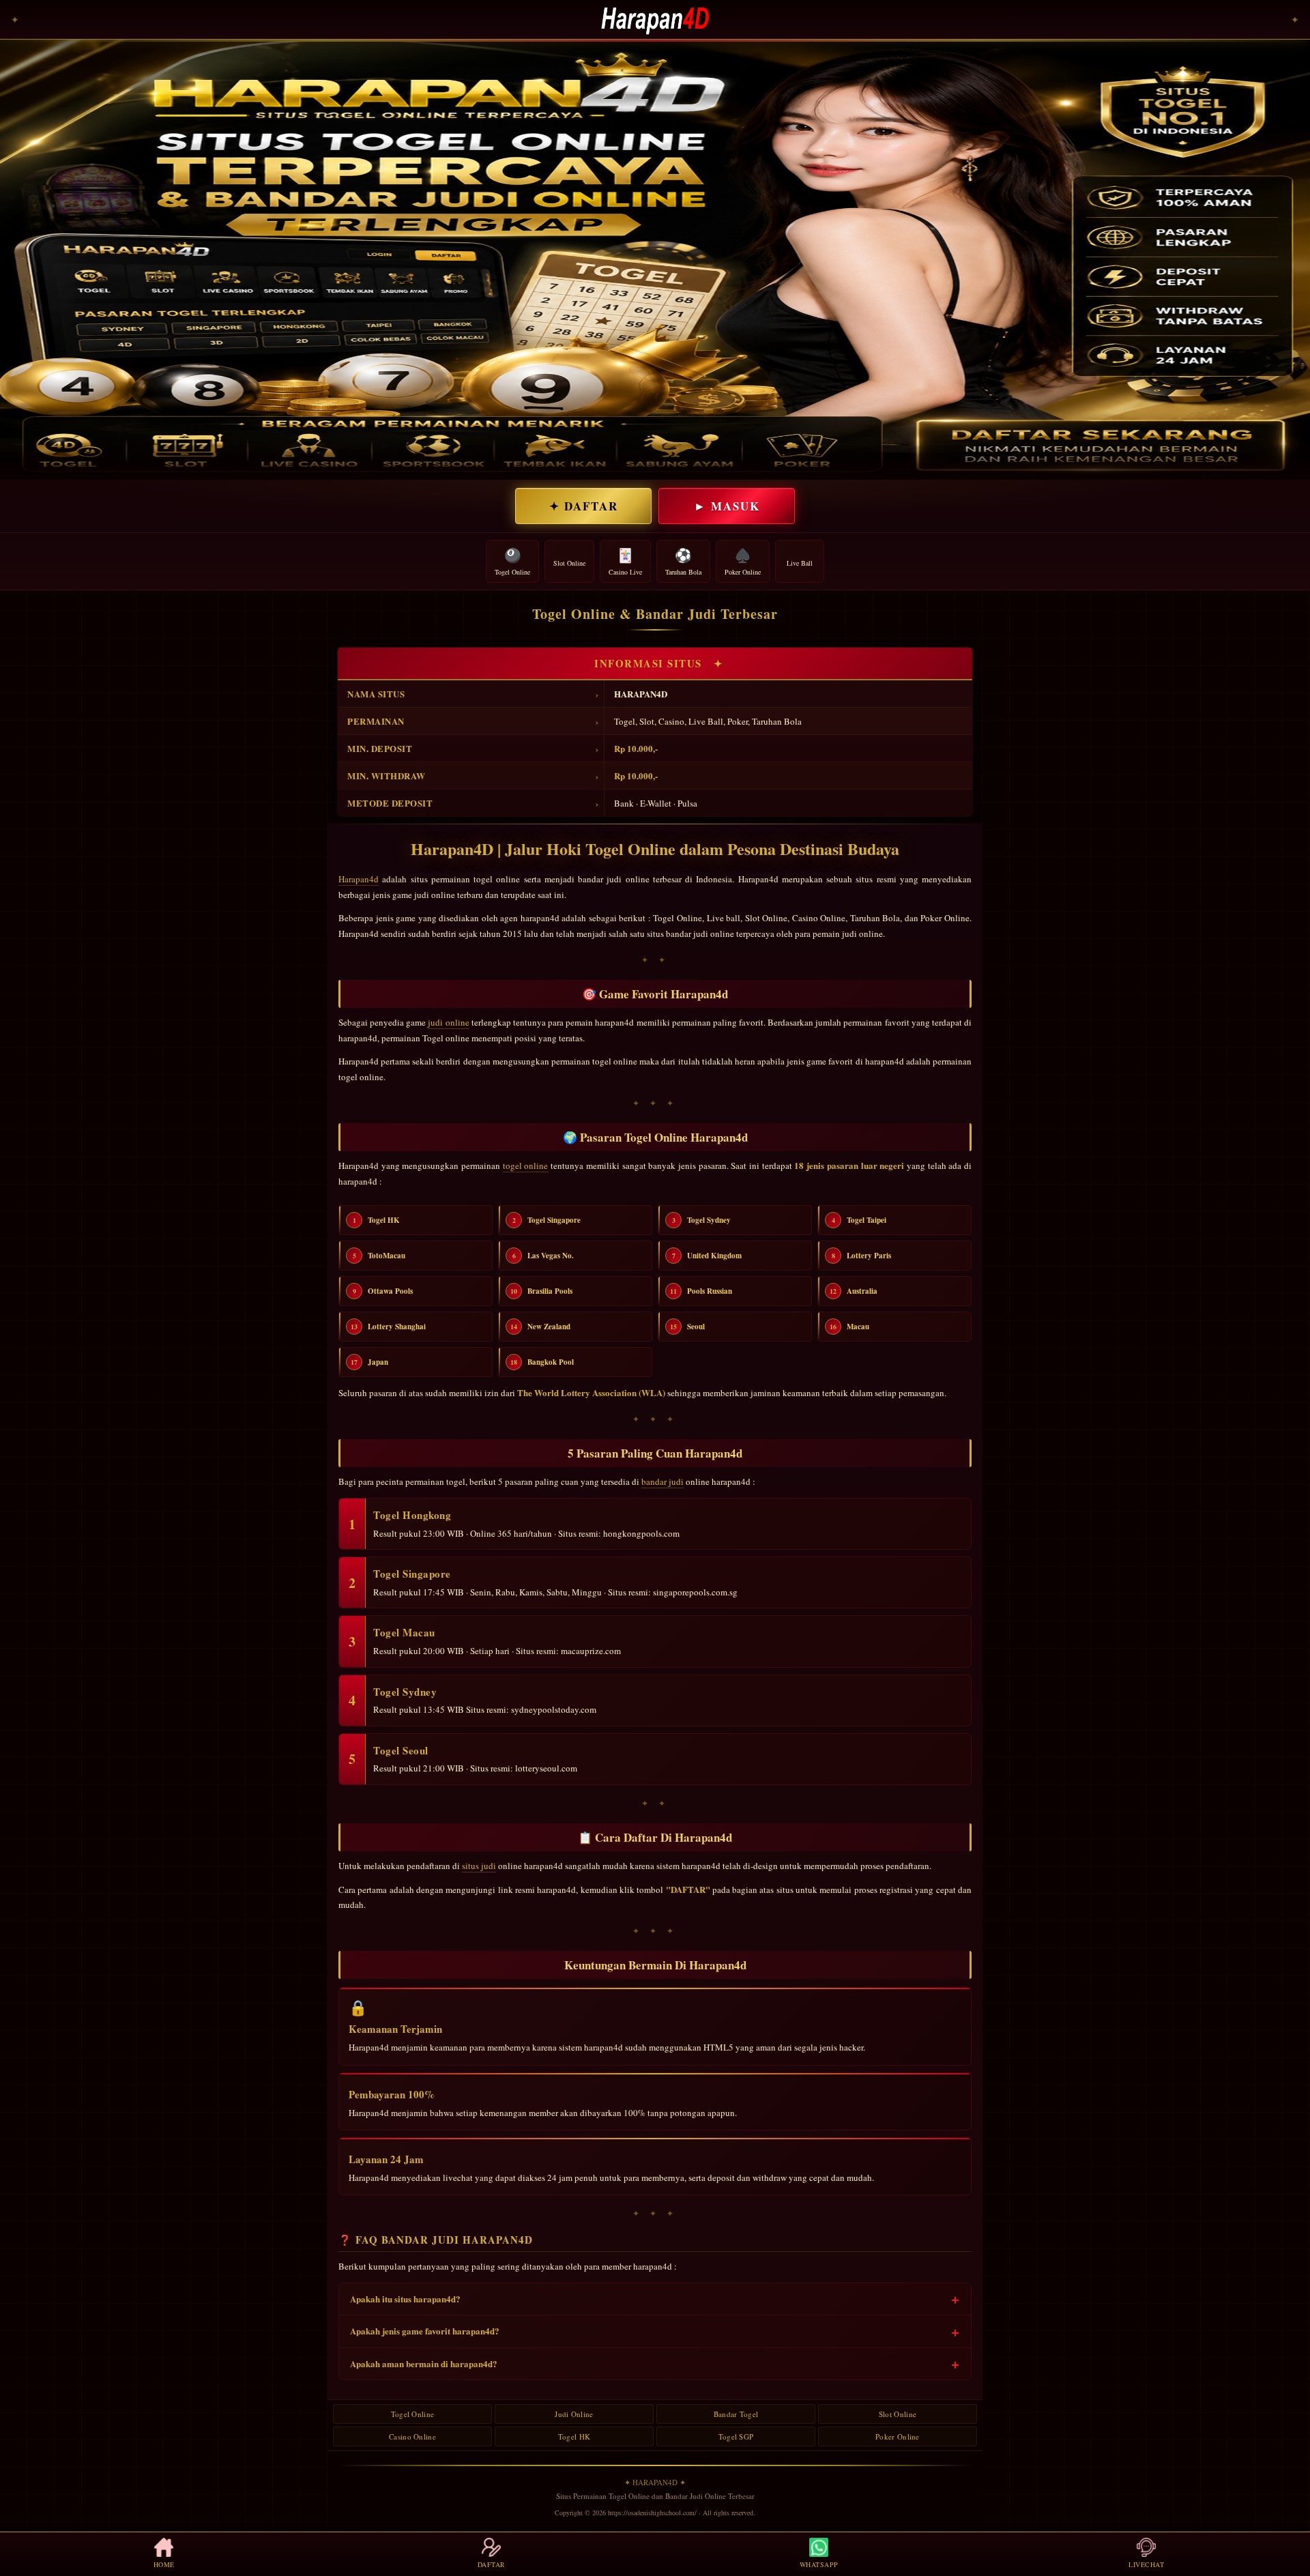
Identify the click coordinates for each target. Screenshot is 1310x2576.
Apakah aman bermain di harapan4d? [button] (424, 2363)
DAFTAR (492, 2564)
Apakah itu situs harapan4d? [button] (405, 2299)
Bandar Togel (736, 2414)
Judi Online (574, 2414)
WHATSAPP (819, 2564)
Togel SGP (736, 2436)
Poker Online (898, 2436)
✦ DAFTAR (584, 506)
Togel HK (574, 2436)
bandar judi (663, 1481)
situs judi (479, 1866)
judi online (448, 1022)
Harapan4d (359, 879)
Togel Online (413, 2414)
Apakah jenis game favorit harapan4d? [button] (425, 2331)
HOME (164, 2564)
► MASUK (727, 506)
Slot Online (898, 2414)
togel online (526, 1166)
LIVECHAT (1146, 2564)
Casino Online (412, 2436)
